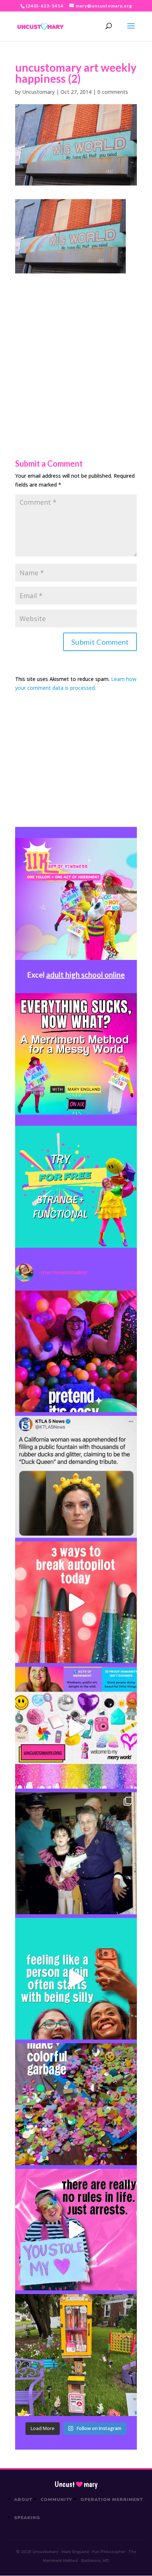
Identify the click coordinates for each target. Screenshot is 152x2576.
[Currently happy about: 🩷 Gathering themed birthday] (76, 2355)
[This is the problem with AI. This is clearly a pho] (76, 1477)
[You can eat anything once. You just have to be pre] (76, 2230)
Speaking (27, 2518)
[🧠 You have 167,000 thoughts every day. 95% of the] (76, 1602)
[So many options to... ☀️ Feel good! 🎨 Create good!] (76, 1728)
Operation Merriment (112, 2500)
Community (57, 2500)
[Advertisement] (76, 350)
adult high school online (85, 975)
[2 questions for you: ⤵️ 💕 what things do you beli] (76, 1352)
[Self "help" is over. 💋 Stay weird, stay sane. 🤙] (76, 1979)
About (23, 2500)
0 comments (113, 92)
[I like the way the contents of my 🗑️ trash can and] (76, 2104)
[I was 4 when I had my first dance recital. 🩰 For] (76, 1853)
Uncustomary (38, 92)
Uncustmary (76, 2484)
